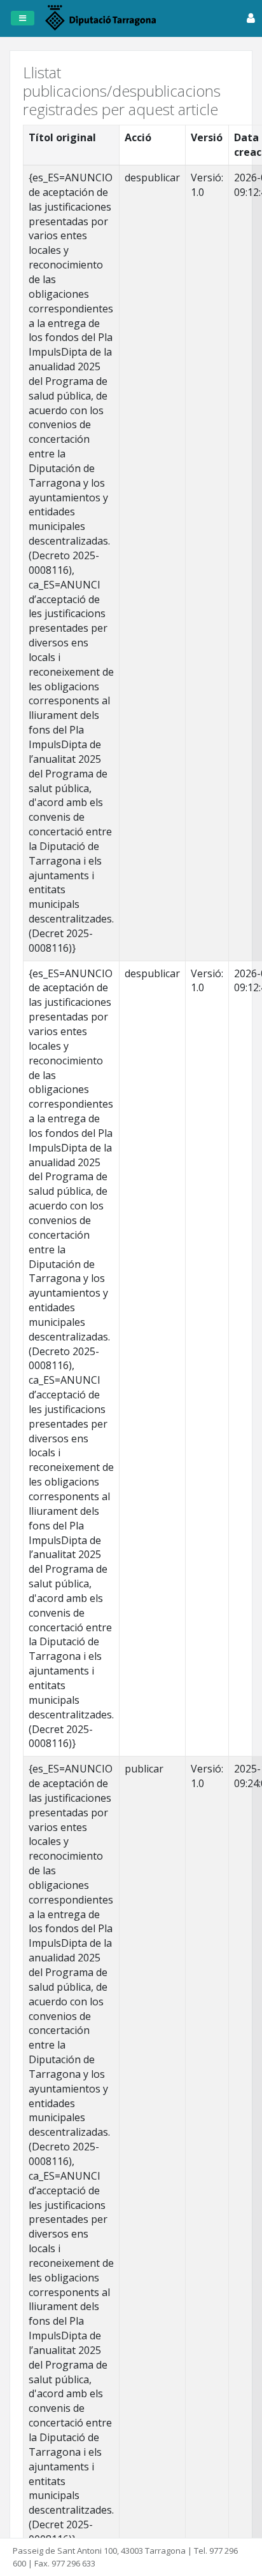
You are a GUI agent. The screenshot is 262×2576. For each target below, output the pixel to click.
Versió (207, 137)
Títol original (62, 137)
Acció (138, 137)
